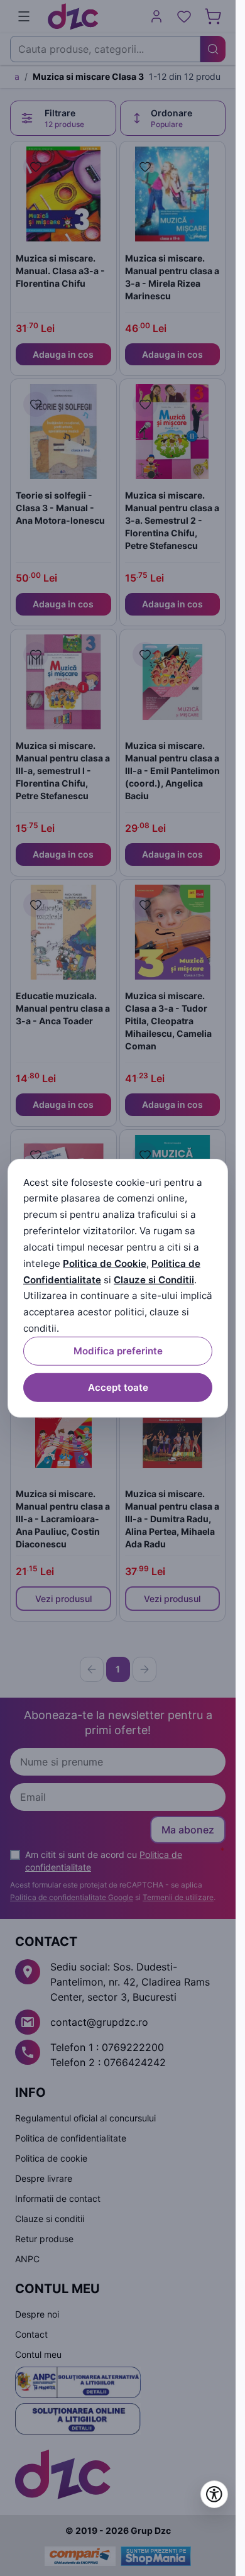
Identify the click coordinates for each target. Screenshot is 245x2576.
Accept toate (118, 1387)
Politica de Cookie (105, 1263)
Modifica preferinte (118, 1351)
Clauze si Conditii (154, 1279)
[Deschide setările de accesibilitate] (214, 2494)
